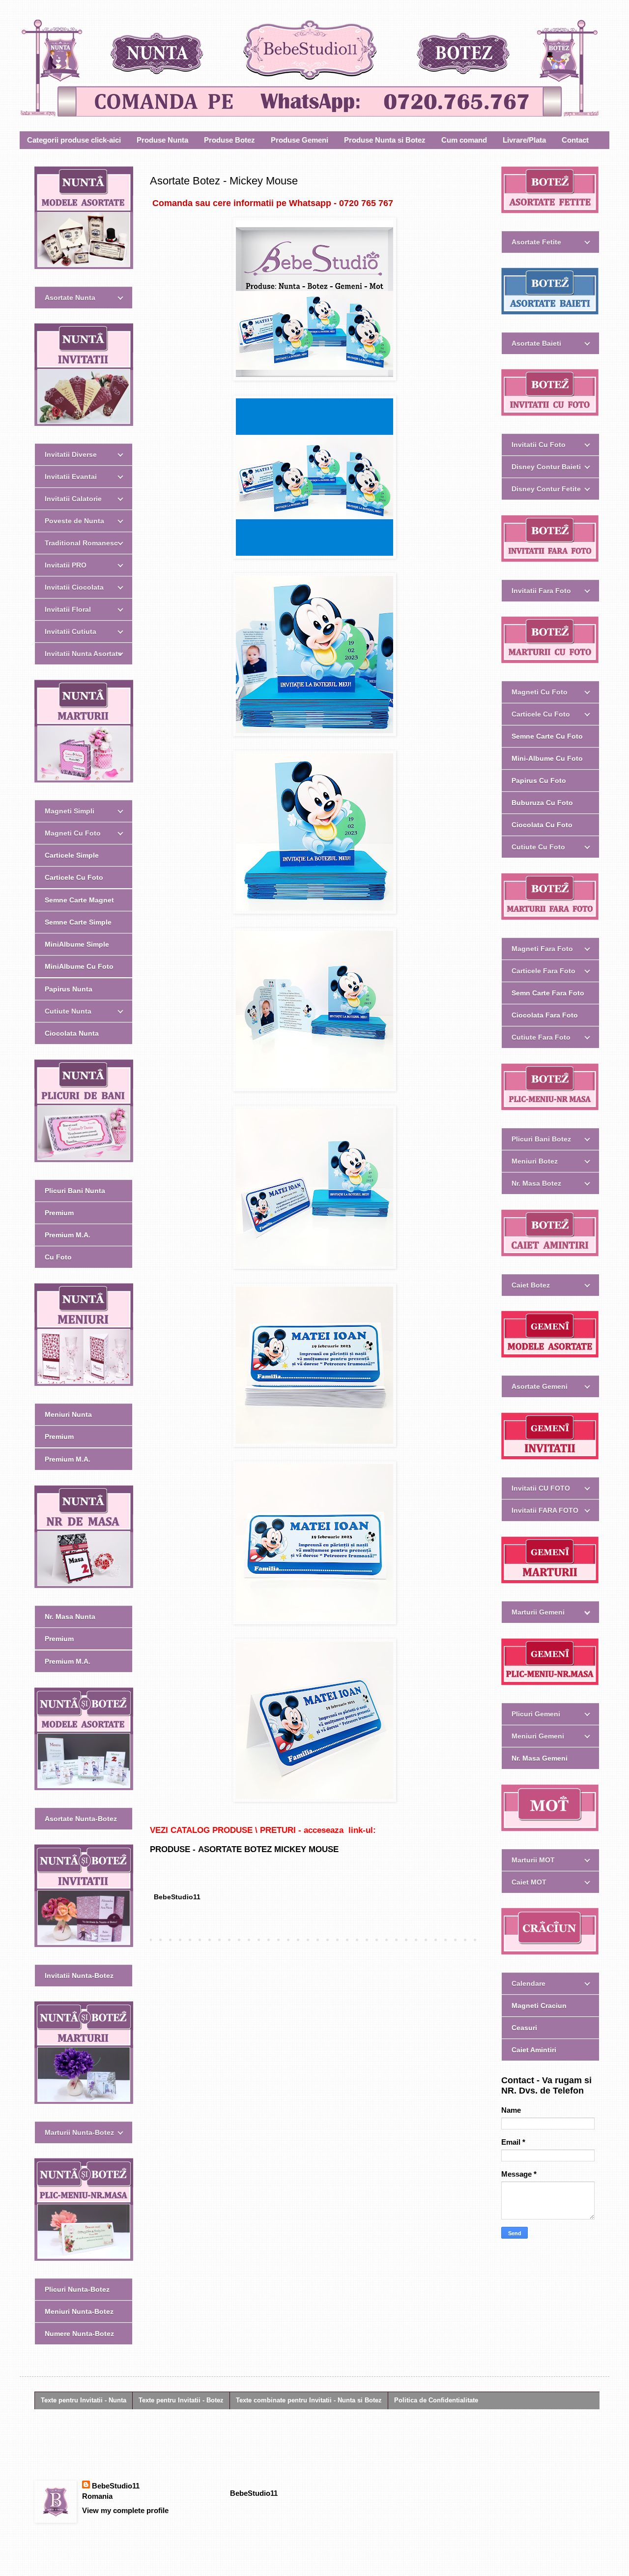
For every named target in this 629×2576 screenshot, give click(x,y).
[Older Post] (477, 1940)
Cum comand (464, 140)
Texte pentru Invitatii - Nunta (84, 2400)
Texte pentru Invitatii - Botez (181, 2400)
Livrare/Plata (524, 140)
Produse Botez (229, 140)
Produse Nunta (162, 140)
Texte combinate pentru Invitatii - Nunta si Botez (309, 2400)
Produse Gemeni (300, 140)
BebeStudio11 (116, 2486)
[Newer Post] (152, 1940)
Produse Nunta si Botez (385, 140)
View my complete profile (125, 2510)
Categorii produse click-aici (74, 140)
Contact (575, 140)
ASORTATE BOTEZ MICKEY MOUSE (268, 1849)
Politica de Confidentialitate (436, 2400)
